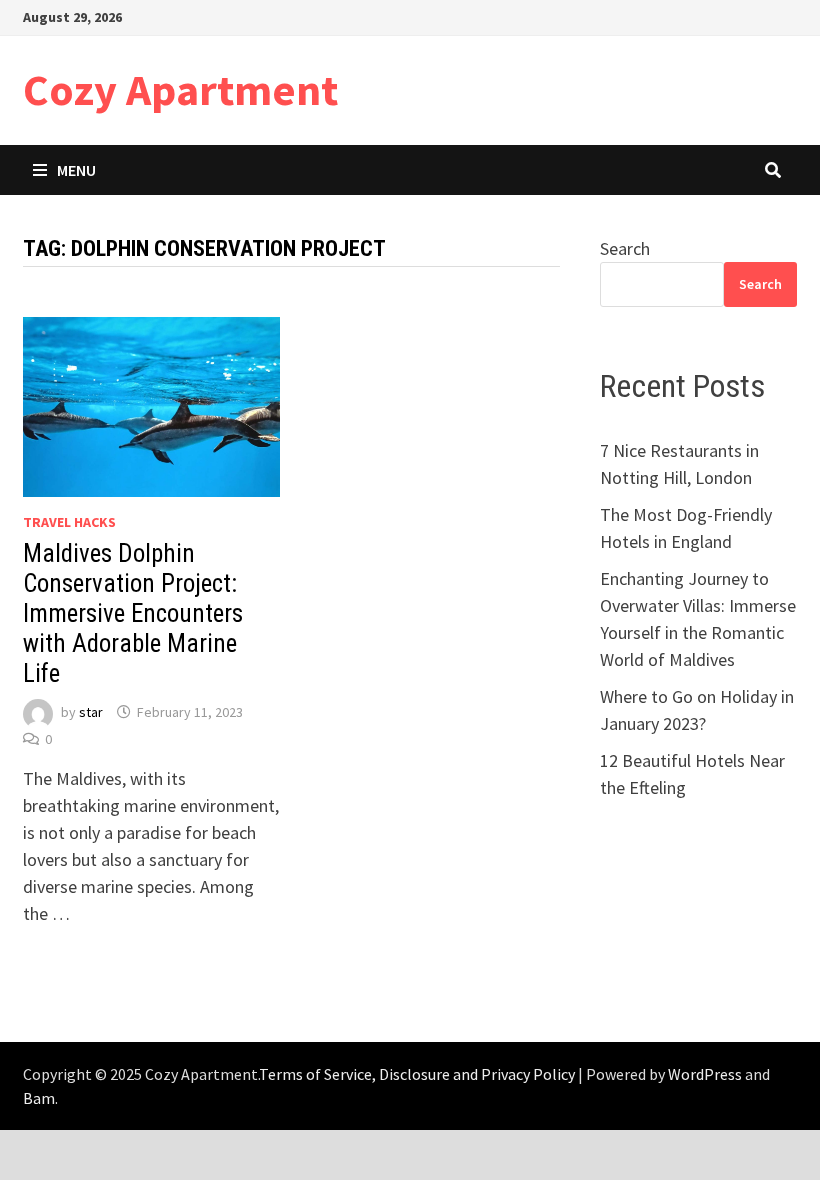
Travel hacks (69, 522)
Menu (76, 170)
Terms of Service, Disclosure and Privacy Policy (417, 1074)
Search (625, 248)
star (91, 712)
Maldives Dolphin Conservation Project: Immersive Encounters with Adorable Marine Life (133, 613)
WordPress (705, 1074)
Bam (39, 1098)
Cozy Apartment (180, 89)
